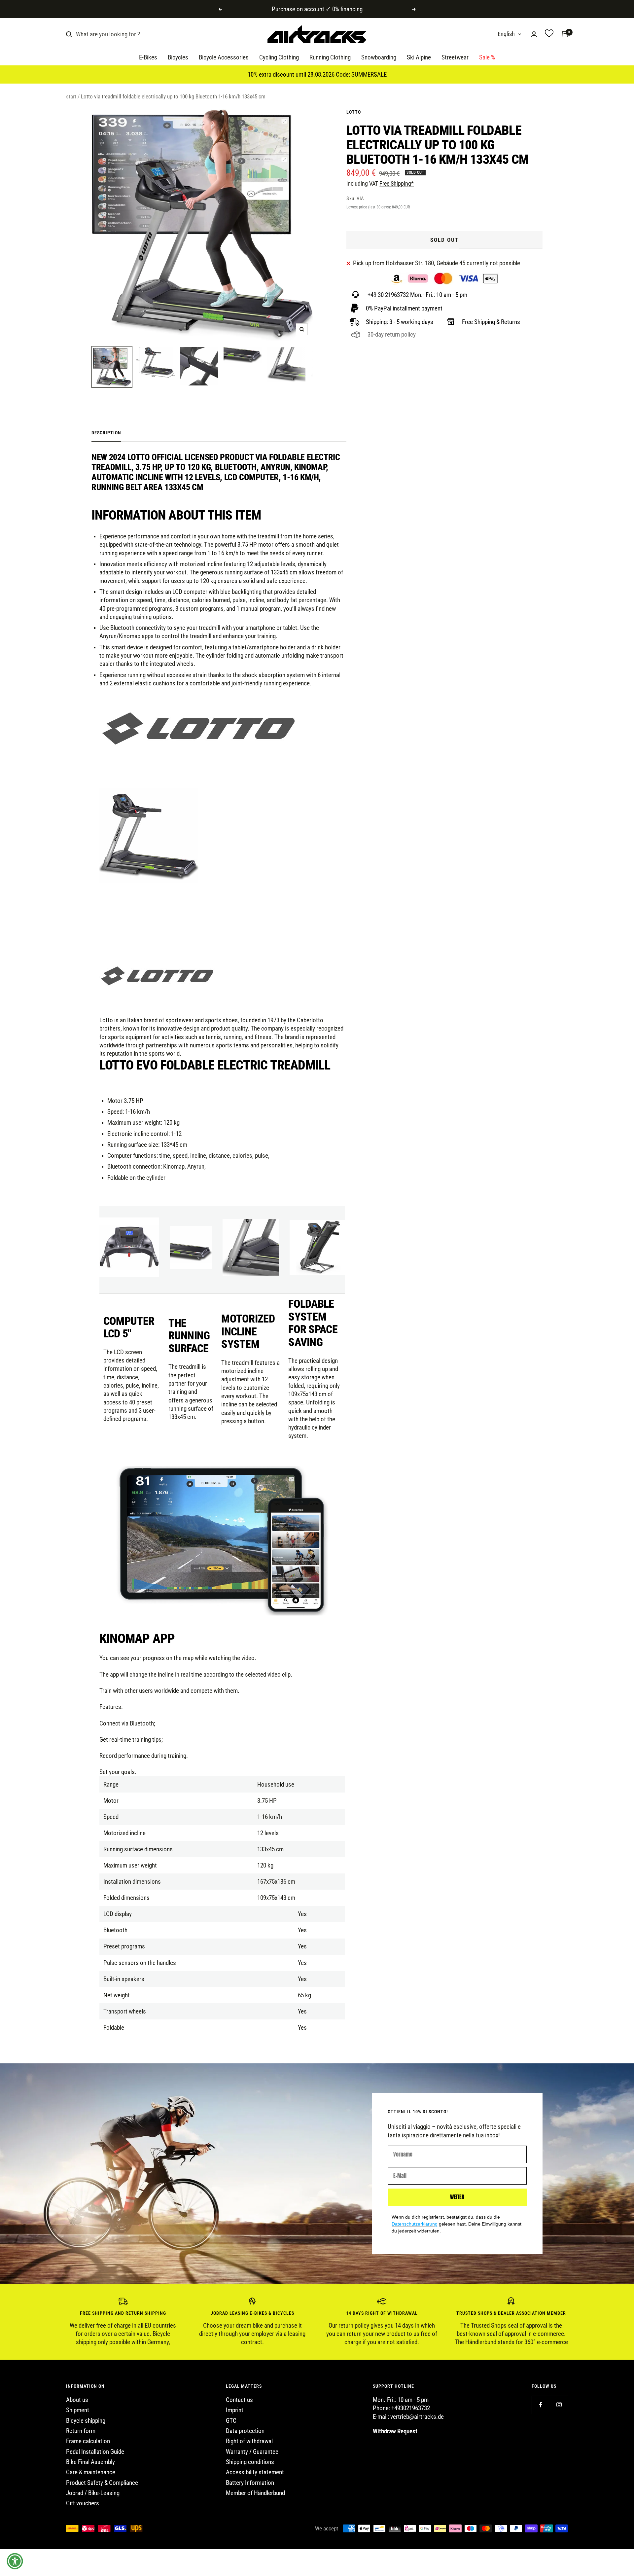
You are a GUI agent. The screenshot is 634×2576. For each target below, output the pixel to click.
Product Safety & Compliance (102, 2483)
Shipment (78, 2410)
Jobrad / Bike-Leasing (93, 2493)
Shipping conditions (250, 2462)
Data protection (245, 2431)
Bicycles (178, 58)
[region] (317, 2322)
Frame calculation (88, 2441)
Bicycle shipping (86, 2421)
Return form (81, 2431)
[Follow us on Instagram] (559, 2405)
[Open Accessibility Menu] (15, 2561)
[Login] (534, 34)
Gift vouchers (83, 2503)
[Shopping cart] (565, 34)
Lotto (354, 112)
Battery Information (250, 2483)
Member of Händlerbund (255, 2493)
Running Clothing (330, 58)
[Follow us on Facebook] (541, 2405)
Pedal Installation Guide (95, 2452)
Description (106, 433)
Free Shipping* (397, 183)
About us (77, 2400)
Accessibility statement (255, 2472)
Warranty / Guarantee (252, 2452)
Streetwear (455, 58)
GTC (231, 2421)
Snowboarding (379, 58)
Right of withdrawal (249, 2441)
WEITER (457, 2197)
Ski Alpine (419, 58)
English (506, 34)
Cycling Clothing (279, 58)
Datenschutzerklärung (415, 2224)
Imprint (235, 2410)
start (71, 96)
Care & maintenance (91, 2472)
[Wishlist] (549, 34)
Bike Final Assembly (90, 2462)
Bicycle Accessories (224, 58)
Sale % (487, 58)
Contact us (239, 2400)
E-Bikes (148, 58)
